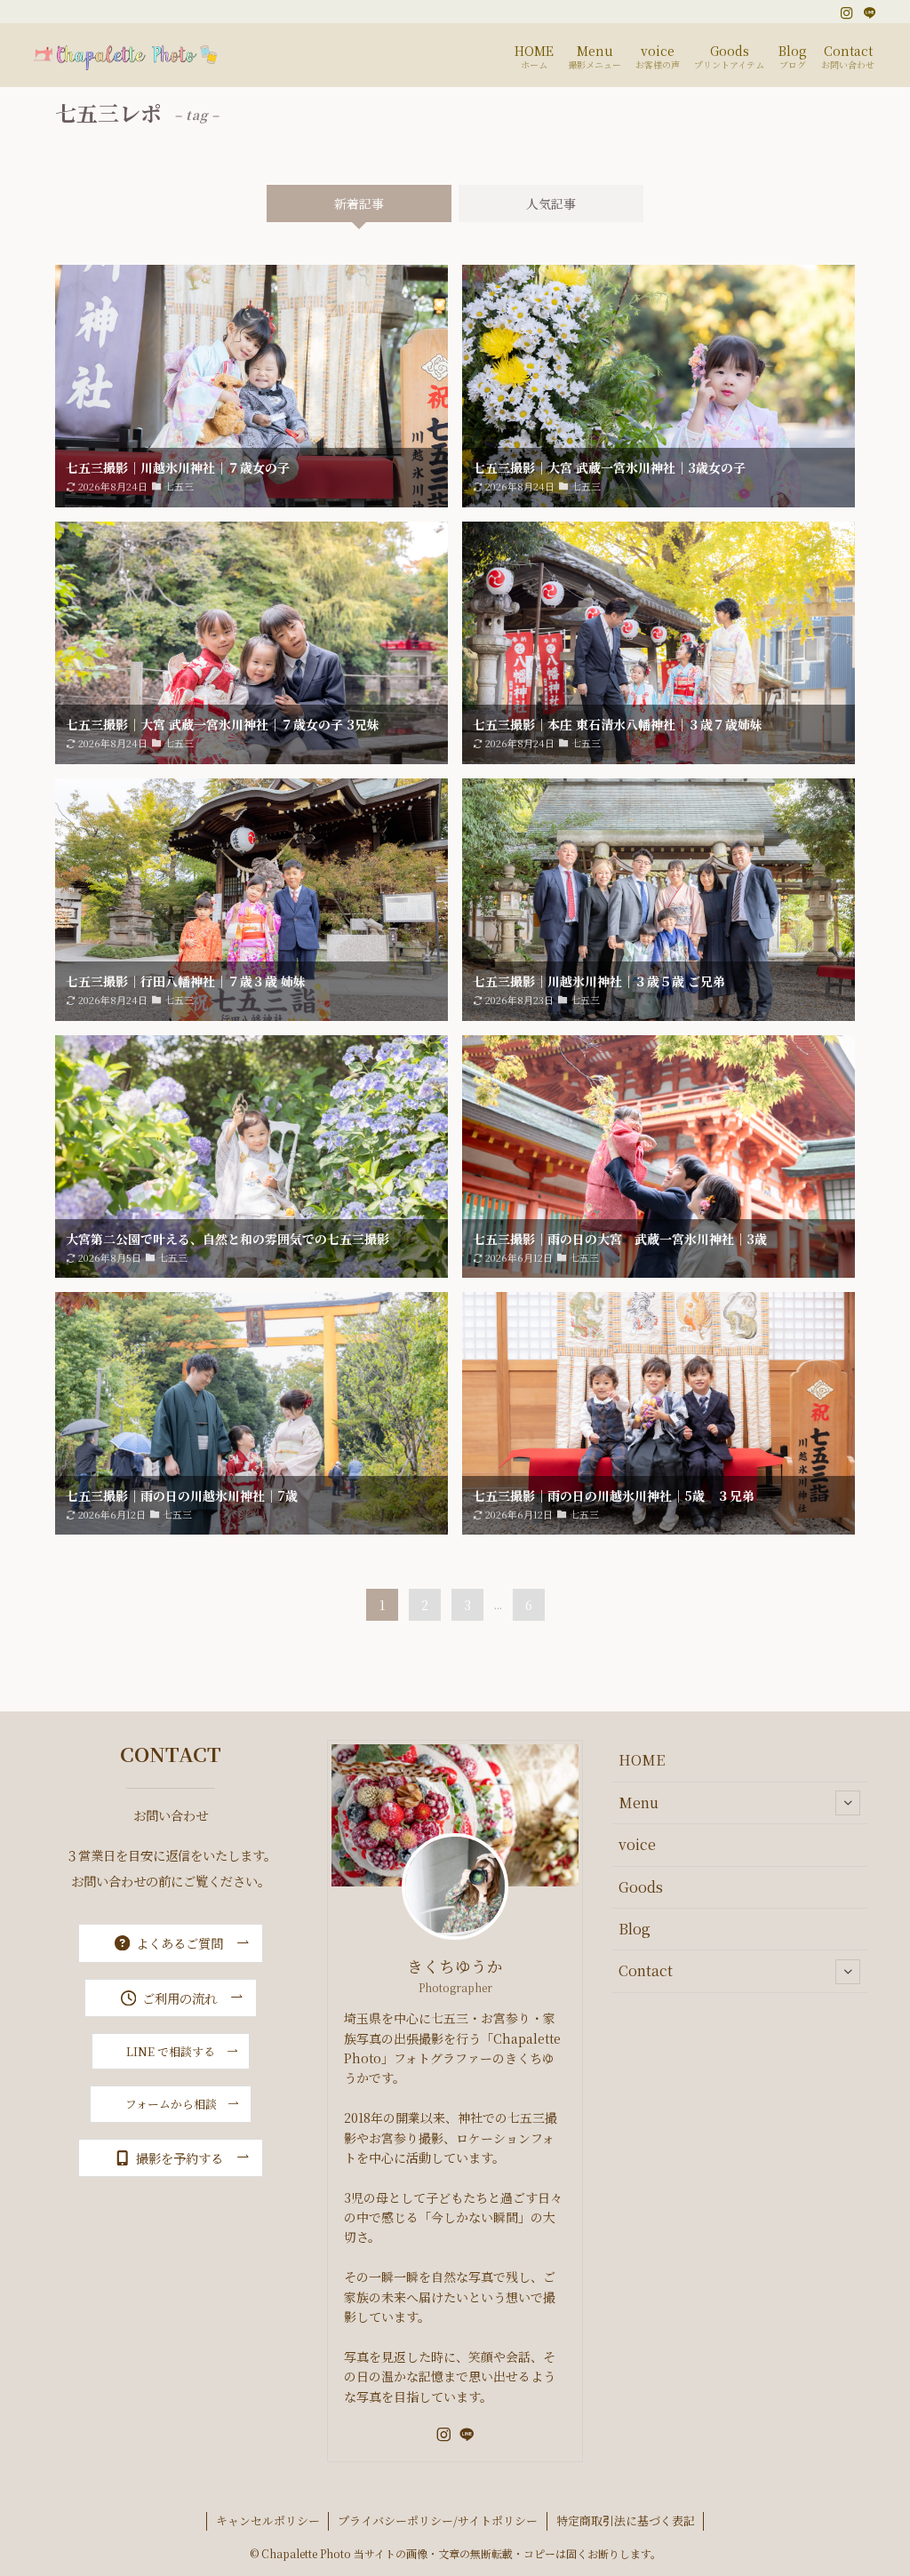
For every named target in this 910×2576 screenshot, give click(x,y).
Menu (639, 1802)
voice (637, 1844)
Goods (641, 1887)
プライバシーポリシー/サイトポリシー (438, 2520)
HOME (642, 1760)
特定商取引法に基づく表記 (626, 2520)
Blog (635, 1929)
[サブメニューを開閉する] (848, 1803)
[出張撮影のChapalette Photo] (127, 55)
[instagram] (847, 13)
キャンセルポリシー (268, 2520)
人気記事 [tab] (551, 203)
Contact (646, 1970)
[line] (870, 13)
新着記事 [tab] (359, 203)
